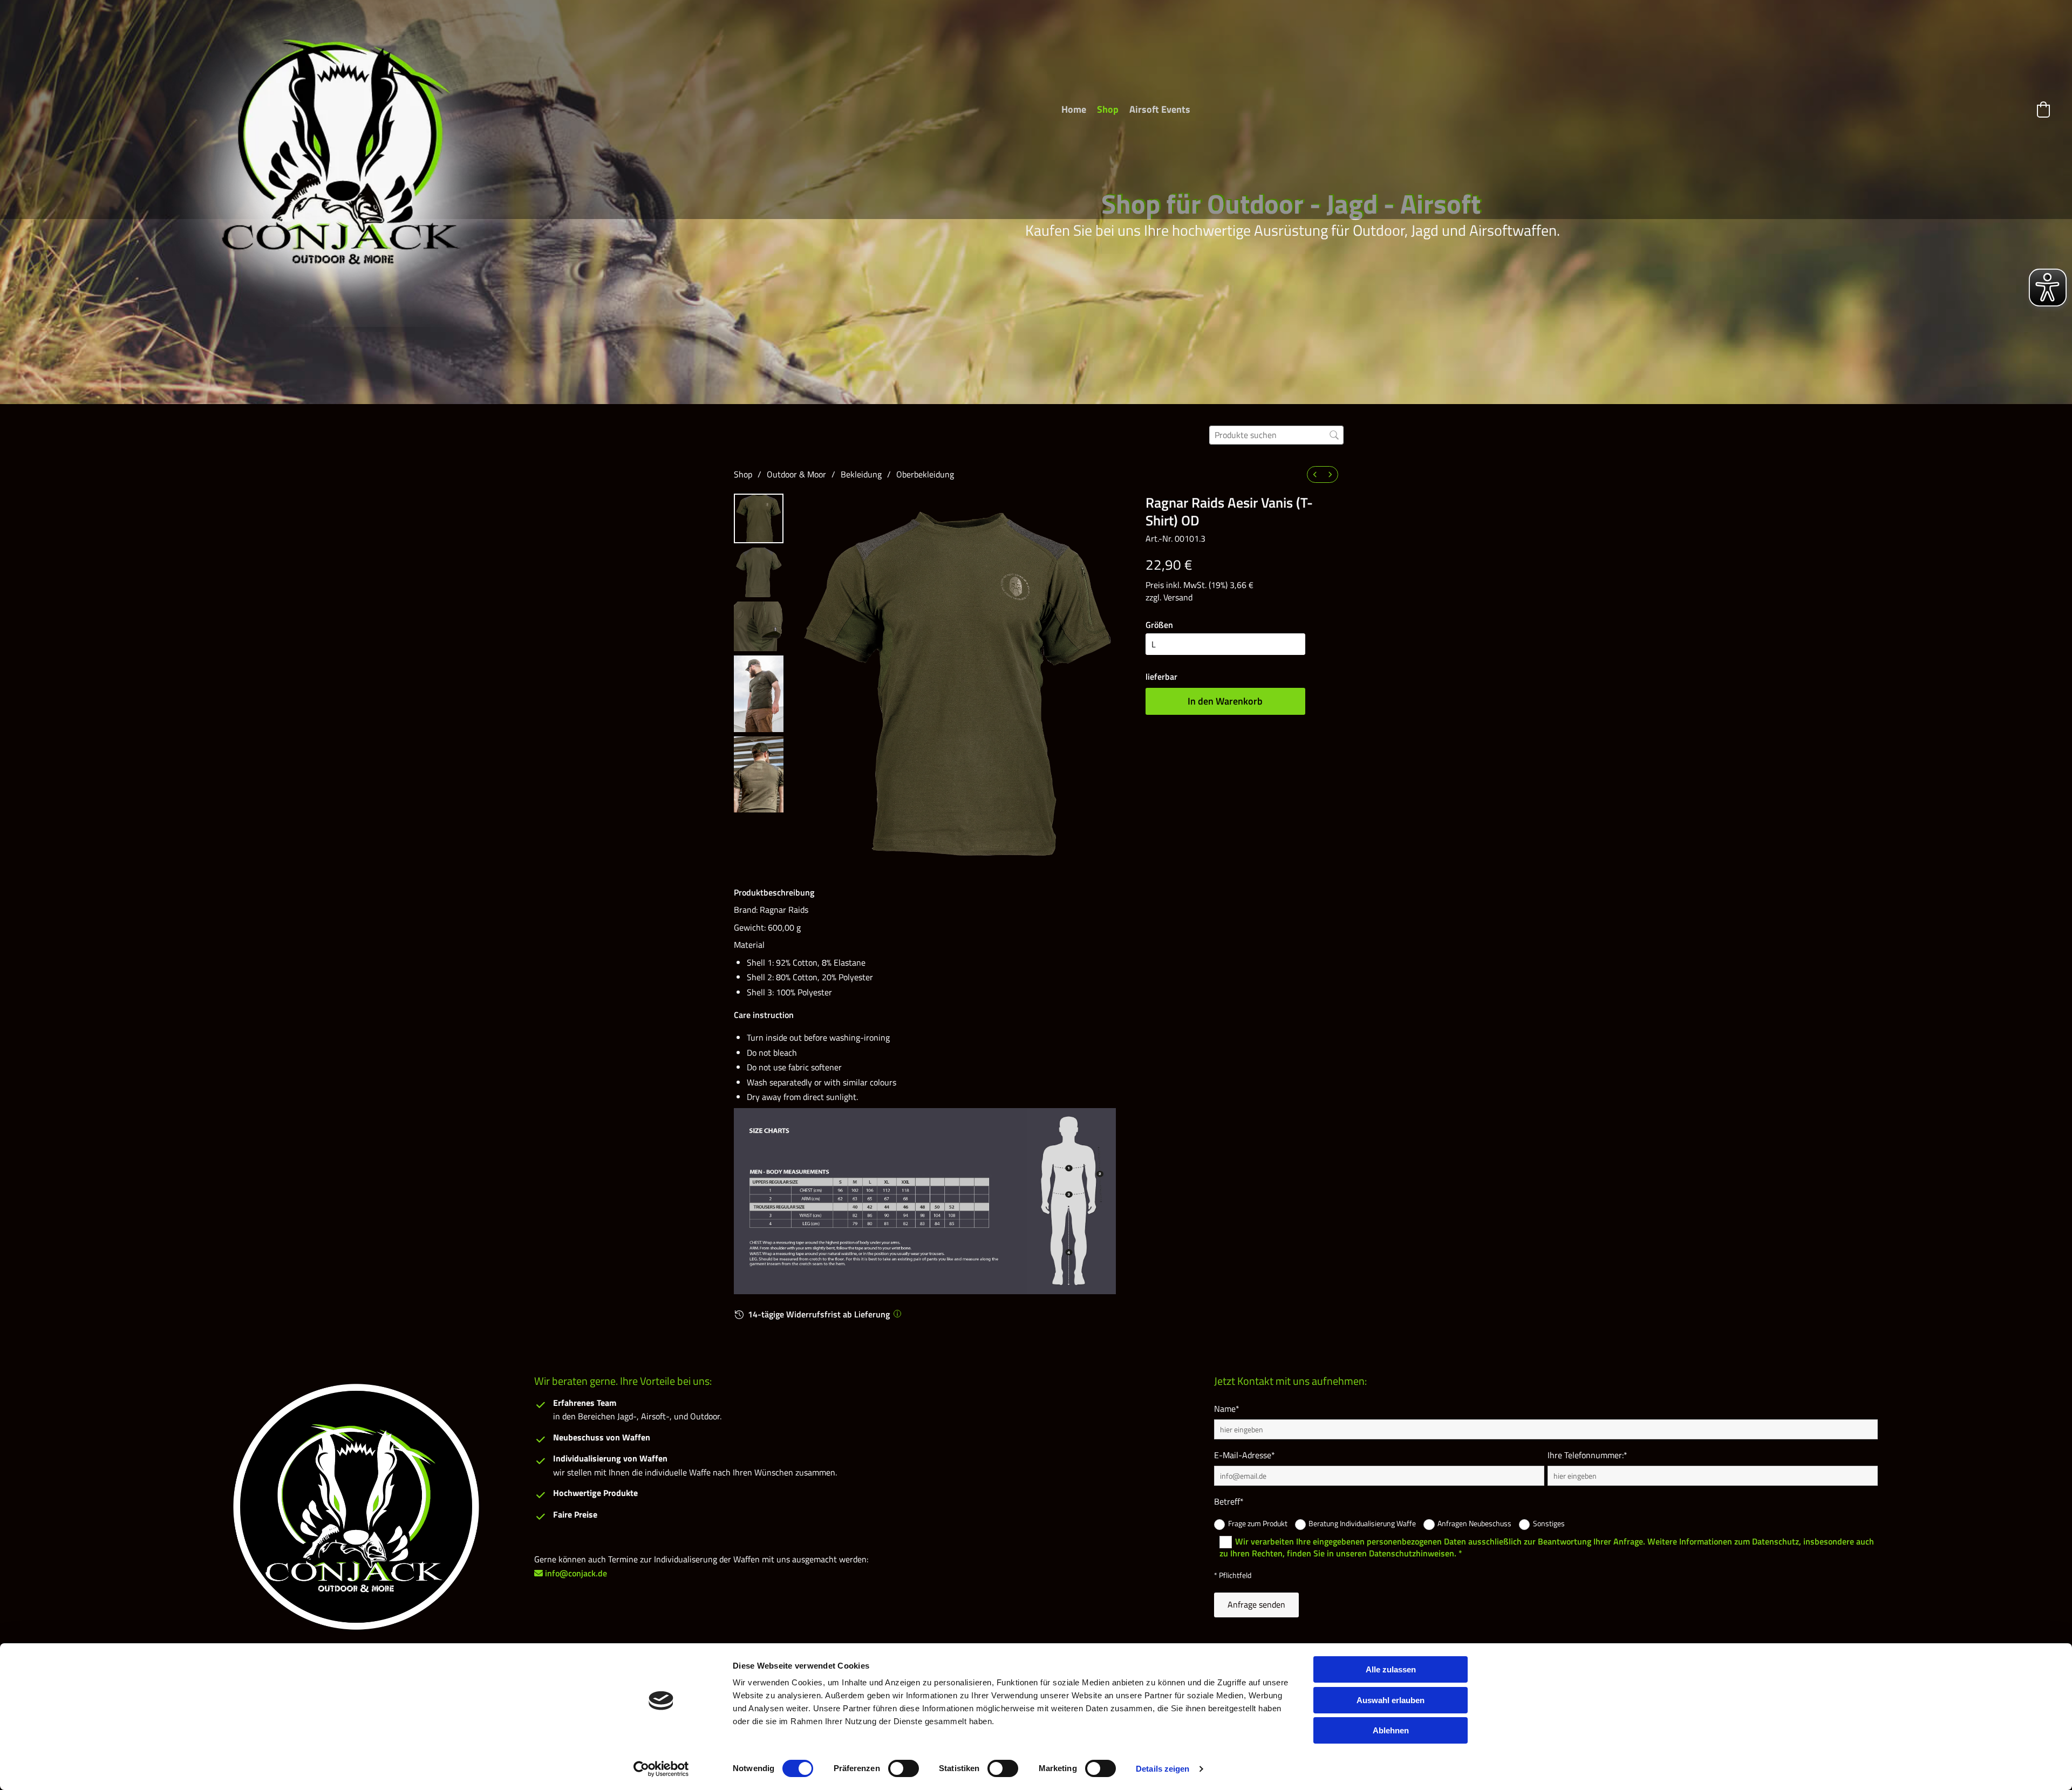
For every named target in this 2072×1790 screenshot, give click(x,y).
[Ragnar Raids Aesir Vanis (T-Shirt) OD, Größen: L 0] (759, 518)
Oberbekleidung (925, 474)
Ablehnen (1391, 1730)
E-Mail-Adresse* (1245, 1455)
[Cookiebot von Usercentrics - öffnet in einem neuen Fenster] (661, 1769)
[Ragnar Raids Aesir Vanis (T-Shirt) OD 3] (759, 694)
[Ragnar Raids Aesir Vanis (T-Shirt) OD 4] (759, 775)
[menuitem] (1315, 474)
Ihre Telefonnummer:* (1587, 1455)
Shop (1108, 109)
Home (1074, 109)
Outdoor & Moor (796, 474)
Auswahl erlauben (1391, 1700)
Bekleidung (861, 474)
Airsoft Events (1160, 109)
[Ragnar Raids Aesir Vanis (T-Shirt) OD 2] (759, 626)
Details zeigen (1163, 1769)
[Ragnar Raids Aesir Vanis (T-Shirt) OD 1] (759, 572)
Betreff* (1229, 1502)
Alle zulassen (1391, 1669)
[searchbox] (1276, 435)
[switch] (904, 1768)
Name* (1227, 1409)
